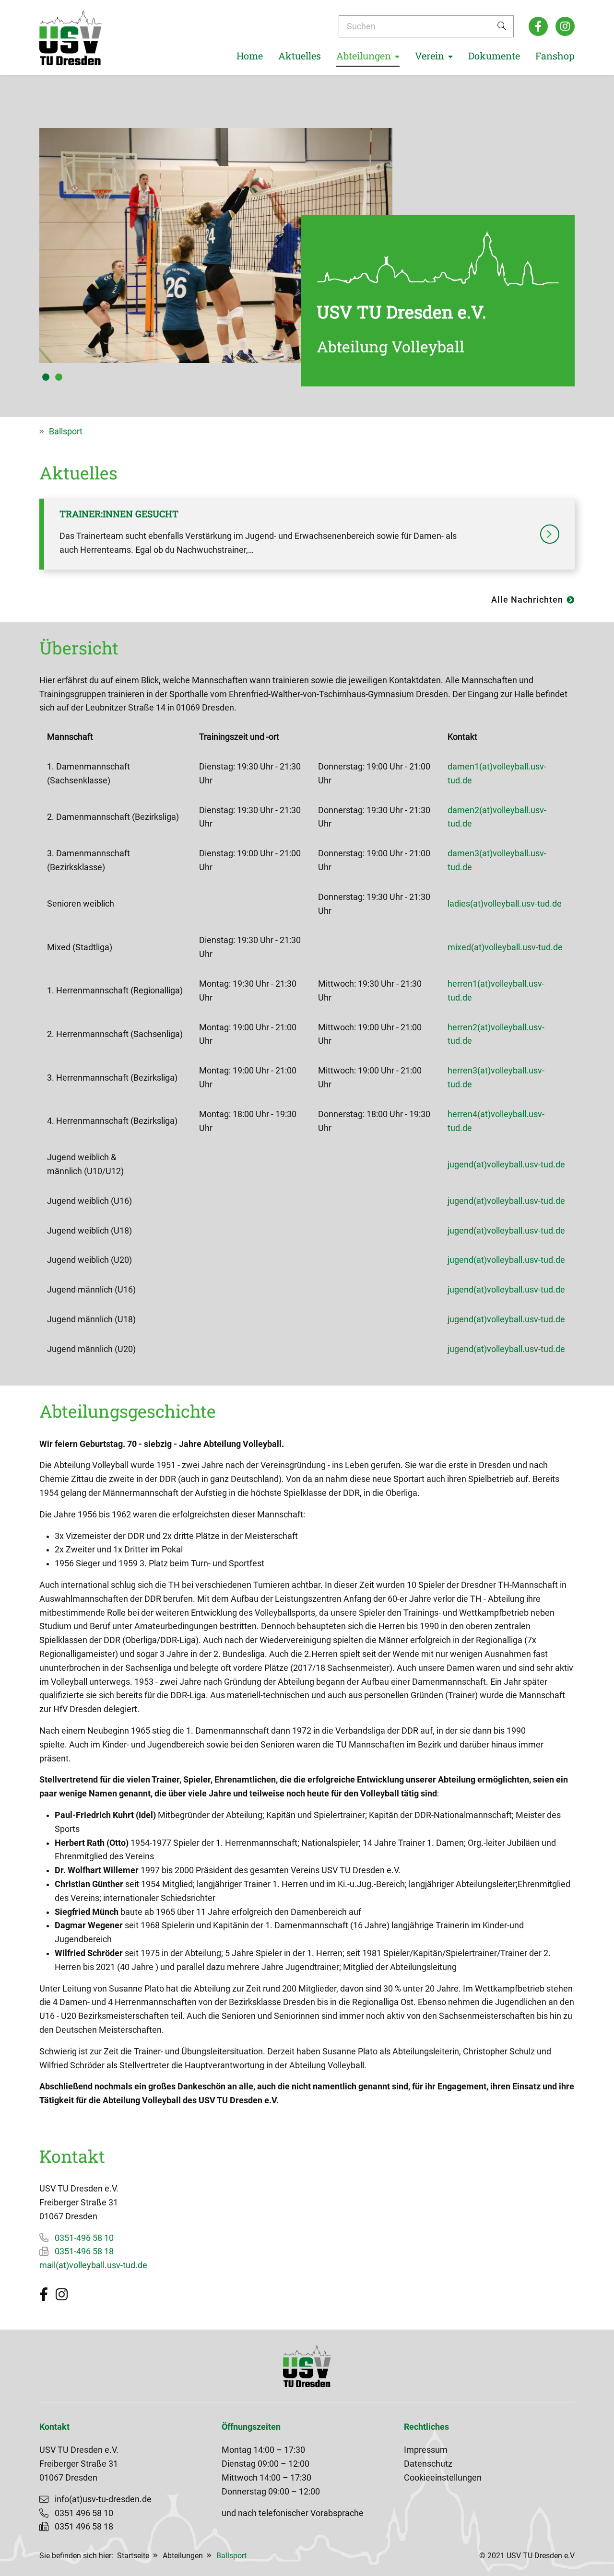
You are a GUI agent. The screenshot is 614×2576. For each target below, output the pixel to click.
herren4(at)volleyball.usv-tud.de (496, 1121)
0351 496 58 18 (84, 2527)
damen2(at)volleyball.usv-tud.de (497, 817)
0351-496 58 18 (84, 2251)
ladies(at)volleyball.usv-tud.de (505, 904)
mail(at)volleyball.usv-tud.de (93, 2265)
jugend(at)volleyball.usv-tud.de (506, 1165)
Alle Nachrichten (527, 600)
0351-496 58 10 (84, 2238)
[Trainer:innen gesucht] (550, 534)
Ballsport (66, 431)
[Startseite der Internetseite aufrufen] (71, 38)
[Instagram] (565, 26)
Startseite (133, 2556)
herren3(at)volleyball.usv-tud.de (496, 1078)
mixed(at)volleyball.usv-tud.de (505, 947)
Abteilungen (183, 2556)
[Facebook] (538, 26)
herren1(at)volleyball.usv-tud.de (496, 991)
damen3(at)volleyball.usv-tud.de (497, 860)
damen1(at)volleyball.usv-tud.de (497, 774)
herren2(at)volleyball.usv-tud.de (496, 1034)
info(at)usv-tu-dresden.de (103, 2499)
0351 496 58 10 (84, 2513)
